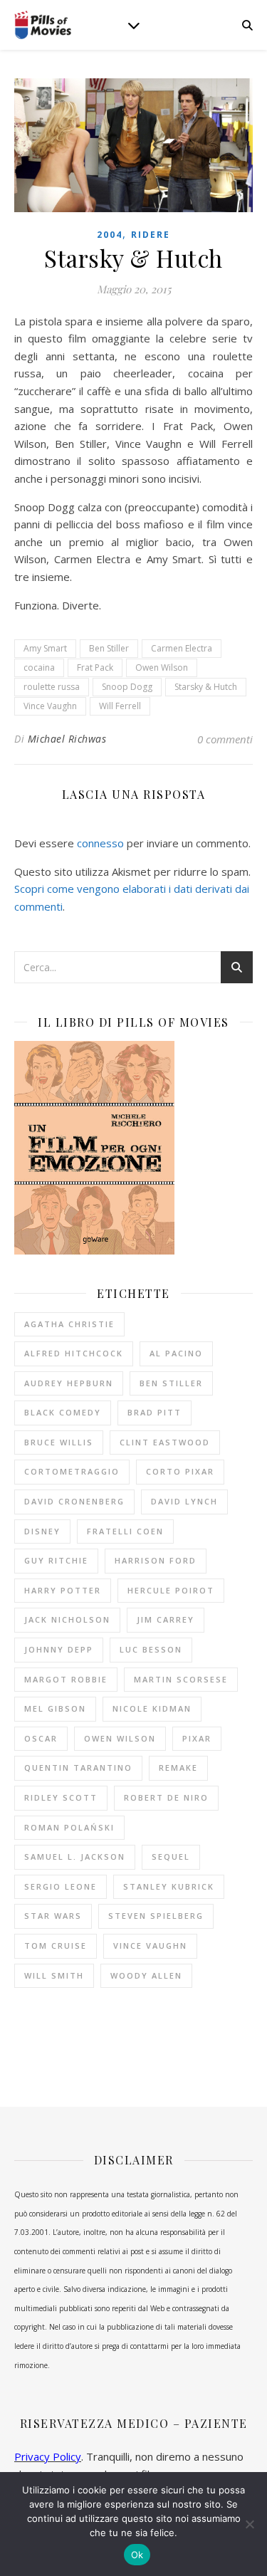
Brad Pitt (155, 1412)
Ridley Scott (61, 1797)
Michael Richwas (67, 739)
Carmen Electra (182, 648)
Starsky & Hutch (206, 687)
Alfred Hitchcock (74, 1353)
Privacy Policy (48, 2456)
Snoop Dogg (127, 687)
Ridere (151, 235)
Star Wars (53, 1916)
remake (178, 1768)
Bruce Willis (59, 1442)
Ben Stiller (109, 648)
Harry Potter (63, 1590)
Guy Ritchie (56, 1560)
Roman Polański (69, 1827)
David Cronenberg (74, 1501)
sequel (171, 1857)
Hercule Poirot (171, 1590)
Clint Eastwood (165, 1442)
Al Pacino (176, 1353)
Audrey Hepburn (69, 1383)
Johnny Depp (59, 1649)
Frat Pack (95, 667)
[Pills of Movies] (43, 25)
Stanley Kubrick (169, 1886)
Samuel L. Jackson (75, 1857)
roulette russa (52, 687)
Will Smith (54, 1975)
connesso (100, 843)
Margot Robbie (66, 1679)
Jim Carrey (166, 1619)
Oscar (41, 1738)
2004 (110, 235)
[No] (249, 2524)
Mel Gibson (55, 1708)
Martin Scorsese (181, 1679)
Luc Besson (151, 1649)
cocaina (39, 667)
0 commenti (225, 739)
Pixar (197, 1738)
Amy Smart (45, 648)
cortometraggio (72, 1471)
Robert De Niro (166, 1797)
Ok (137, 2555)
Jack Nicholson (67, 1619)
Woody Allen (146, 1975)
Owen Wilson (162, 667)
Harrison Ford (156, 1560)
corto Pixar (180, 1471)
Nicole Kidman (152, 1708)
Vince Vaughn (50, 706)
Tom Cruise (56, 1946)
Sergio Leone (61, 1886)
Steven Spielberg (156, 1916)
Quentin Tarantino (78, 1768)
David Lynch (184, 1501)
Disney (42, 1531)
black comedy (63, 1412)
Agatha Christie (69, 1324)
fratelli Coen (125, 1531)
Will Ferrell (120, 706)
